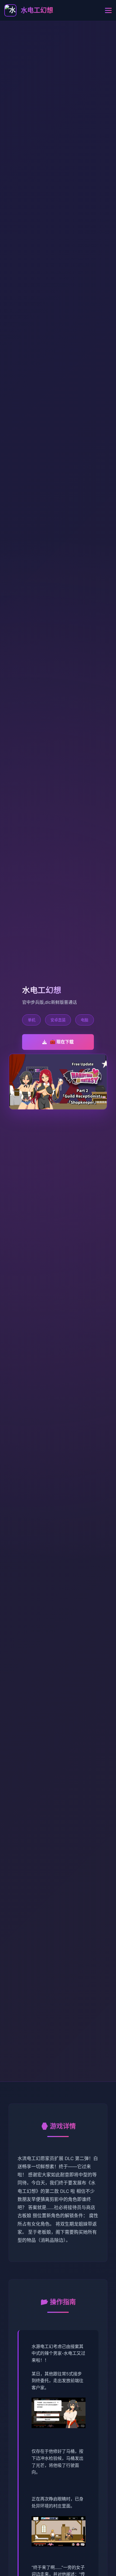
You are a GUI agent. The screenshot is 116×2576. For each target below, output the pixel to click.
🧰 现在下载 (62, 1042)
